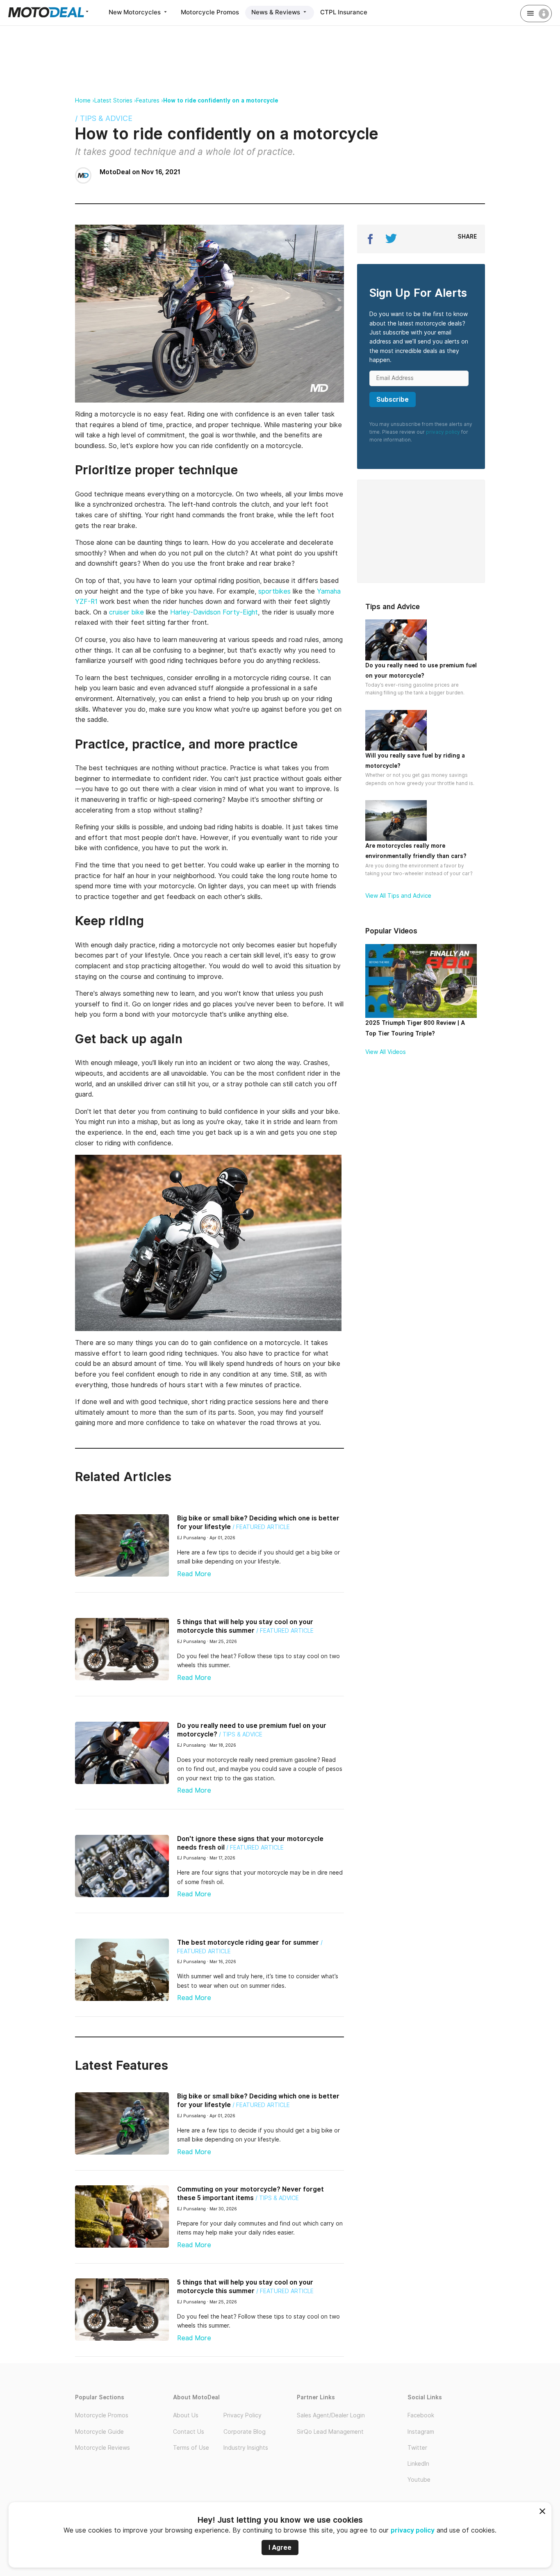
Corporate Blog (245, 2432)
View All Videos (386, 1052)
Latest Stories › (115, 100)
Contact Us (189, 2432)
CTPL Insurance (344, 12)
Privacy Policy (242, 2415)
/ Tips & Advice (104, 118)
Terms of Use (191, 2448)
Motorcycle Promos (210, 12)
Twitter (417, 2448)
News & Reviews (277, 12)
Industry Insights (246, 2448)
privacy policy (413, 2530)
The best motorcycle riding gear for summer (248, 1942)
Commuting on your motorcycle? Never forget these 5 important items (250, 2194)
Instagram (421, 2432)
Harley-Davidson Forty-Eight (214, 612)
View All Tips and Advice (398, 896)
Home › (85, 100)
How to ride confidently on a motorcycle (221, 100)
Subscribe (393, 399)
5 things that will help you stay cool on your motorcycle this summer (245, 1626)
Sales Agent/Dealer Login (331, 2415)
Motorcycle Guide (99, 2432)
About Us (186, 2415)
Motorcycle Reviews (102, 2448)
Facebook (421, 2415)
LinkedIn (418, 2464)
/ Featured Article (261, 1527)
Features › (150, 100)
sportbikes (274, 591)
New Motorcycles (135, 12)
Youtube (419, 2480)
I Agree (280, 2548)
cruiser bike (126, 612)
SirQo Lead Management (330, 2432)
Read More (194, 1574)
